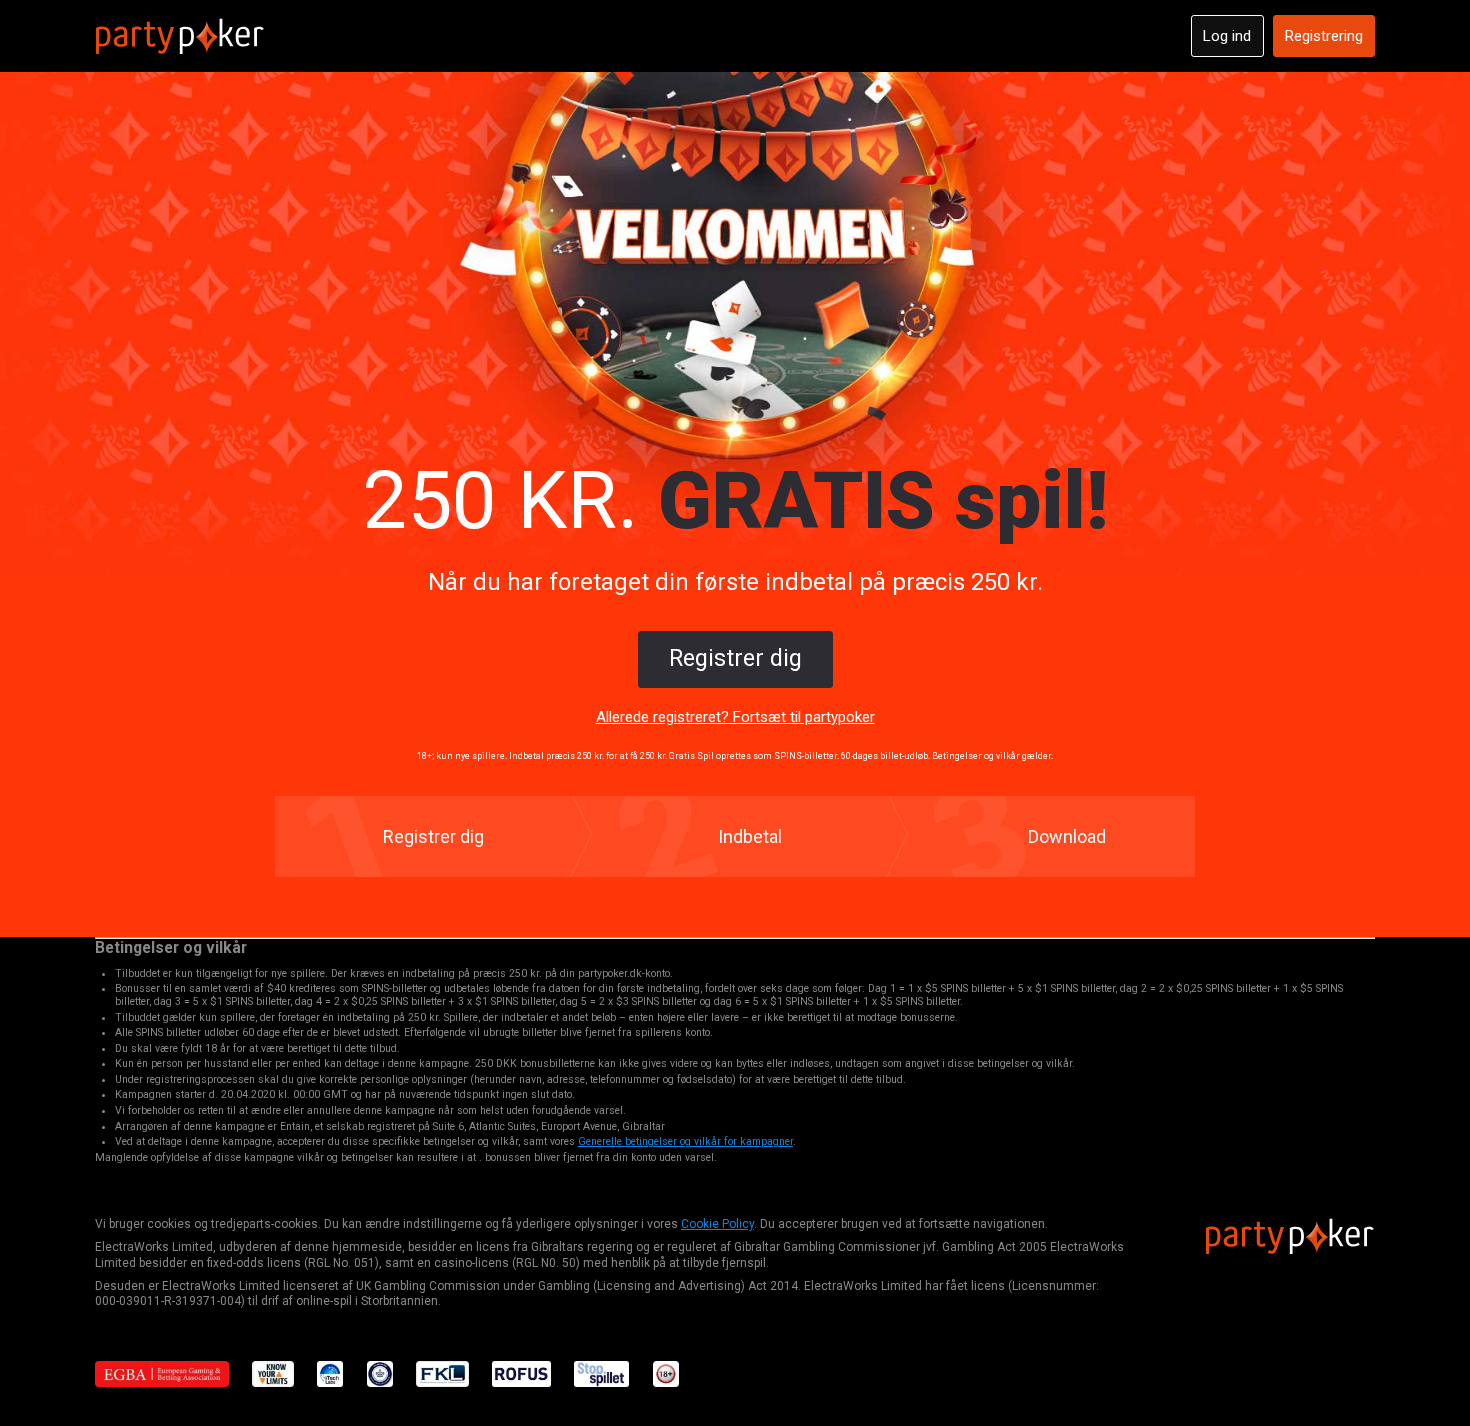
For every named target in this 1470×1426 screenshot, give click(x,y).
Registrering (1324, 36)
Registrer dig (735, 658)
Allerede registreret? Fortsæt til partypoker (735, 717)
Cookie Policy (717, 1224)
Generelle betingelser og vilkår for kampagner (685, 1141)
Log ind (1227, 36)
